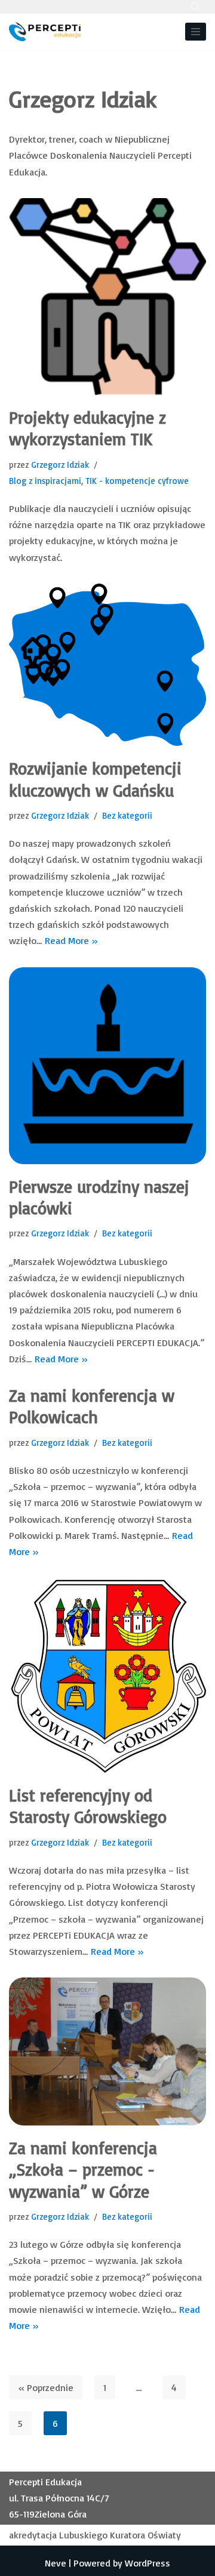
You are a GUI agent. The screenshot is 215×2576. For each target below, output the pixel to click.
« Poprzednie (46, 2387)
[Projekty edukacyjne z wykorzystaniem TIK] (107, 297)
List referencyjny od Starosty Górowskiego (88, 1806)
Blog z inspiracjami (45, 481)
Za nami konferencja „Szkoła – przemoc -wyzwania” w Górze (83, 2170)
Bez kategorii (127, 815)
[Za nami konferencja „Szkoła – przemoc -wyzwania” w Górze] (107, 2051)
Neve (56, 2563)
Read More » (71, 940)
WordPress (148, 2563)
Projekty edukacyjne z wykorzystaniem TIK (87, 428)
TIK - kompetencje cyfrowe (137, 481)
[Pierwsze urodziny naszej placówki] (107, 1066)
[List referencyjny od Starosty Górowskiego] (107, 1675)
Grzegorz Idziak (60, 465)
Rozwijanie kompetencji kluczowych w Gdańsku (95, 779)
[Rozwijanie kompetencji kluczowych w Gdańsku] (107, 665)
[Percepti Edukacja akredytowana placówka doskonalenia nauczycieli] (45, 32)
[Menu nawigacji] (196, 32)
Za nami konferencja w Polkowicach (92, 1406)
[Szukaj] (196, 7)
